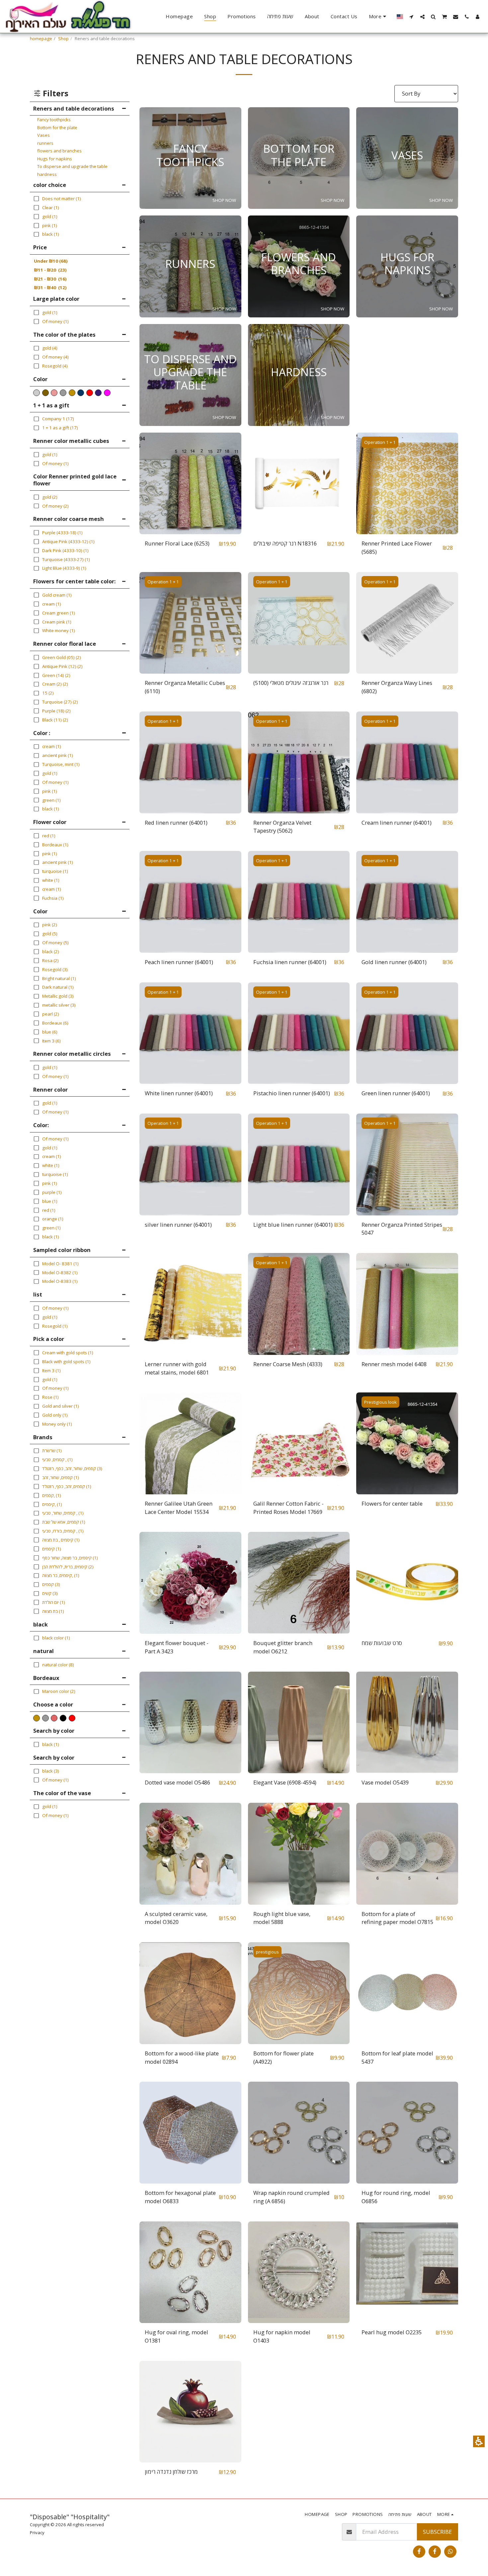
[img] (190, 484)
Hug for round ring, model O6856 (396, 2197)
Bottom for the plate (57, 127)
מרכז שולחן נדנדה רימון (171, 2472)
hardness (47, 174)
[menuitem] (179, 17)
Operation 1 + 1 (380, 442)
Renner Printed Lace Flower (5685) (397, 547)
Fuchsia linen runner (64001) (290, 962)
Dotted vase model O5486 (177, 1782)
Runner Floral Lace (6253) (177, 543)
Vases (43, 135)
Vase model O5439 (385, 1782)
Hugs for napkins (55, 159)
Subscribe (437, 2532)
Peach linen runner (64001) (179, 962)
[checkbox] (37, 1718)
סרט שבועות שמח (382, 1643)
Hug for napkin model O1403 (282, 2336)
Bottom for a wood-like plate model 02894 (182, 2057)
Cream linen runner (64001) (397, 823)
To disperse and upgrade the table (72, 166)
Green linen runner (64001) (396, 1093)
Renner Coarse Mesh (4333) (288, 1364)
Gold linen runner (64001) (394, 962)
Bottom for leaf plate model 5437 (397, 2057)
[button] (479, 2441)
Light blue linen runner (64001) (293, 1225)
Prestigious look (380, 1402)
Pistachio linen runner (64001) (292, 1093)
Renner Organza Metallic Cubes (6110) (185, 687)
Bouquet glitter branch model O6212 (283, 1647)
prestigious (267, 1952)
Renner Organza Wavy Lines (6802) (397, 687)
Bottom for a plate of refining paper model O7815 (397, 1918)
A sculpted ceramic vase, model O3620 (176, 1918)
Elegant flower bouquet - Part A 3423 (177, 1647)
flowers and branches (59, 151)
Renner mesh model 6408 (394, 1364)
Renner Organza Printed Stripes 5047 (402, 1229)
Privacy (37, 2533)
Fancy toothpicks (54, 120)
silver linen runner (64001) (178, 1225)
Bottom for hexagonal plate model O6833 (180, 2197)
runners (45, 143)
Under (51, 261)
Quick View (190, 518)
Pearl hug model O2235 (392, 2332)
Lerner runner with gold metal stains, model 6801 (177, 1368)
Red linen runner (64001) (176, 823)
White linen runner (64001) (179, 1093)
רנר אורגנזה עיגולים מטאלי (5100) (291, 683)
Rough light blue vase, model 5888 (282, 1918)
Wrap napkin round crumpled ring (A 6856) (291, 2197)
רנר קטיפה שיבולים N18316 (285, 543)
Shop (63, 39)
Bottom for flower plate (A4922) (284, 2057)
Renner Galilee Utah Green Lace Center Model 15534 (179, 1508)
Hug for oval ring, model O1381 (176, 2336)
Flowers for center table (392, 1503)
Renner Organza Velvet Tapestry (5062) (282, 827)
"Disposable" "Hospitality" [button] (70, 2517)
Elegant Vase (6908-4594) (285, 1782)
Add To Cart (192, 531)
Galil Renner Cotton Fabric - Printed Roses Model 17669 (288, 1508)
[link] (419, 2552)
